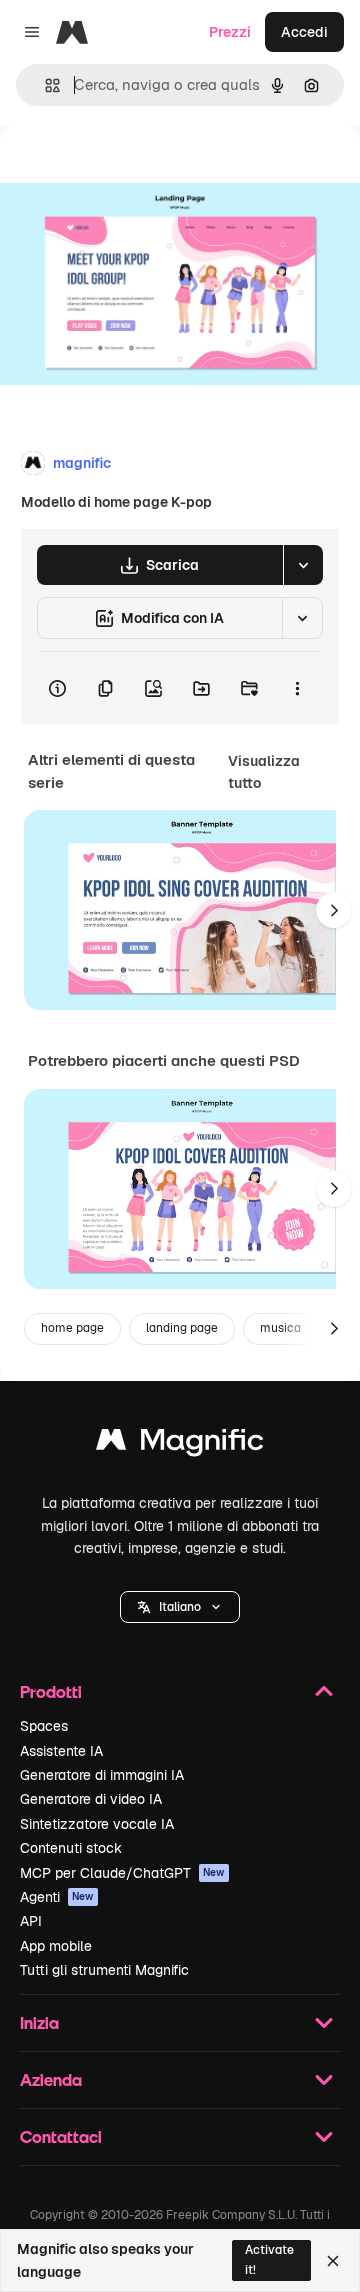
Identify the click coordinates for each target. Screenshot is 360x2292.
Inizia (39, 2022)
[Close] (333, 2261)
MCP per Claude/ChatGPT (122, 1873)
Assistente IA (61, 1751)
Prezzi (230, 32)
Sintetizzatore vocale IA (97, 1824)
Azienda (51, 2079)
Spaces (44, 1726)
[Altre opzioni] (297, 688)
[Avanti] (334, 910)
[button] (180, 1607)
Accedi (304, 32)
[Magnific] (180, 1444)
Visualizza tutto (264, 772)
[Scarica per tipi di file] (303, 565)
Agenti (57, 1897)
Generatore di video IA (91, 1799)
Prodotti (51, 1691)
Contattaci (61, 2136)
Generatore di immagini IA (102, 1775)
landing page (182, 1328)
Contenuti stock (71, 1848)
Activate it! (269, 2259)
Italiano (180, 1607)
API (31, 1921)
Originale (132, 171)
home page (72, 1328)
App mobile (56, 1946)
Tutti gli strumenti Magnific (104, 1970)
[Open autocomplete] (44, 85)
